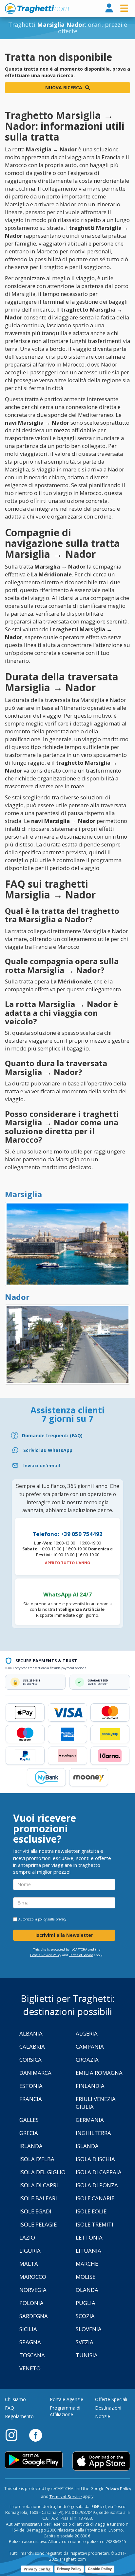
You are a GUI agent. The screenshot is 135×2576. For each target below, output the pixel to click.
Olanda (87, 2290)
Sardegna (34, 2316)
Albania (31, 2033)
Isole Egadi (35, 2211)
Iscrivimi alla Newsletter (64, 1935)
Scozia (85, 2316)
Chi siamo (15, 2399)
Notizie (103, 2416)
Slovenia (89, 2329)
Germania (90, 2120)
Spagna (30, 2342)
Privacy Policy (118, 2489)
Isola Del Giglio (42, 2172)
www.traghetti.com (37, 9)
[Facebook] (36, 2435)
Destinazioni (108, 2408)
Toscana (32, 2355)
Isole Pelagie (38, 2224)
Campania (90, 2047)
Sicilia (28, 2329)
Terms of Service (81, 1955)
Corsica (30, 2060)
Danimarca (35, 2073)
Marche (87, 2264)
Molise (86, 2277)
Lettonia (89, 2237)
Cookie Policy (100, 2569)
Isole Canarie (95, 2198)
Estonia (31, 2086)
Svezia (85, 2342)
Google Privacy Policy (46, 1955)
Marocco (33, 2277)
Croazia (87, 2060)
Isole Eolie (91, 2211)
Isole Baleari (38, 2198)
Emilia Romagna (99, 2073)
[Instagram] (15, 2435)
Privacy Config (37, 2569)
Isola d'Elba (37, 2159)
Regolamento (19, 2416)
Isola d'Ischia (95, 2159)
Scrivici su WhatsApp (48, 1450)
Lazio (27, 2237)
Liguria (30, 2251)
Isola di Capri (39, 2185)
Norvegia (33, 2290)
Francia (31, 2099)
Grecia (29, 2133)
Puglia (86, 2303)
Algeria (87, 2033)
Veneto (30, 2368)
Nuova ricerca (64, 87)
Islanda (87, 2146)
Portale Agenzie (67, 2399)
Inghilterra (93, 2133)
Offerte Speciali (111, 2399)
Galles (29, 2120)
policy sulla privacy (52, 1919)
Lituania (88, 2251)
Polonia (31, 2303)
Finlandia (90, 2086)
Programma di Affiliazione (65, 2411)
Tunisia (87, 2355)
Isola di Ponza (97, 2185)
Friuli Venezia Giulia (96, 2103)
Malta (29, 2264)
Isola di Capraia (99, 2172)
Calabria (32, 2047)
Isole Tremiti (95, 2224)
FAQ (10, 2408)
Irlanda (31, 2146)
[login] (109, 8)
